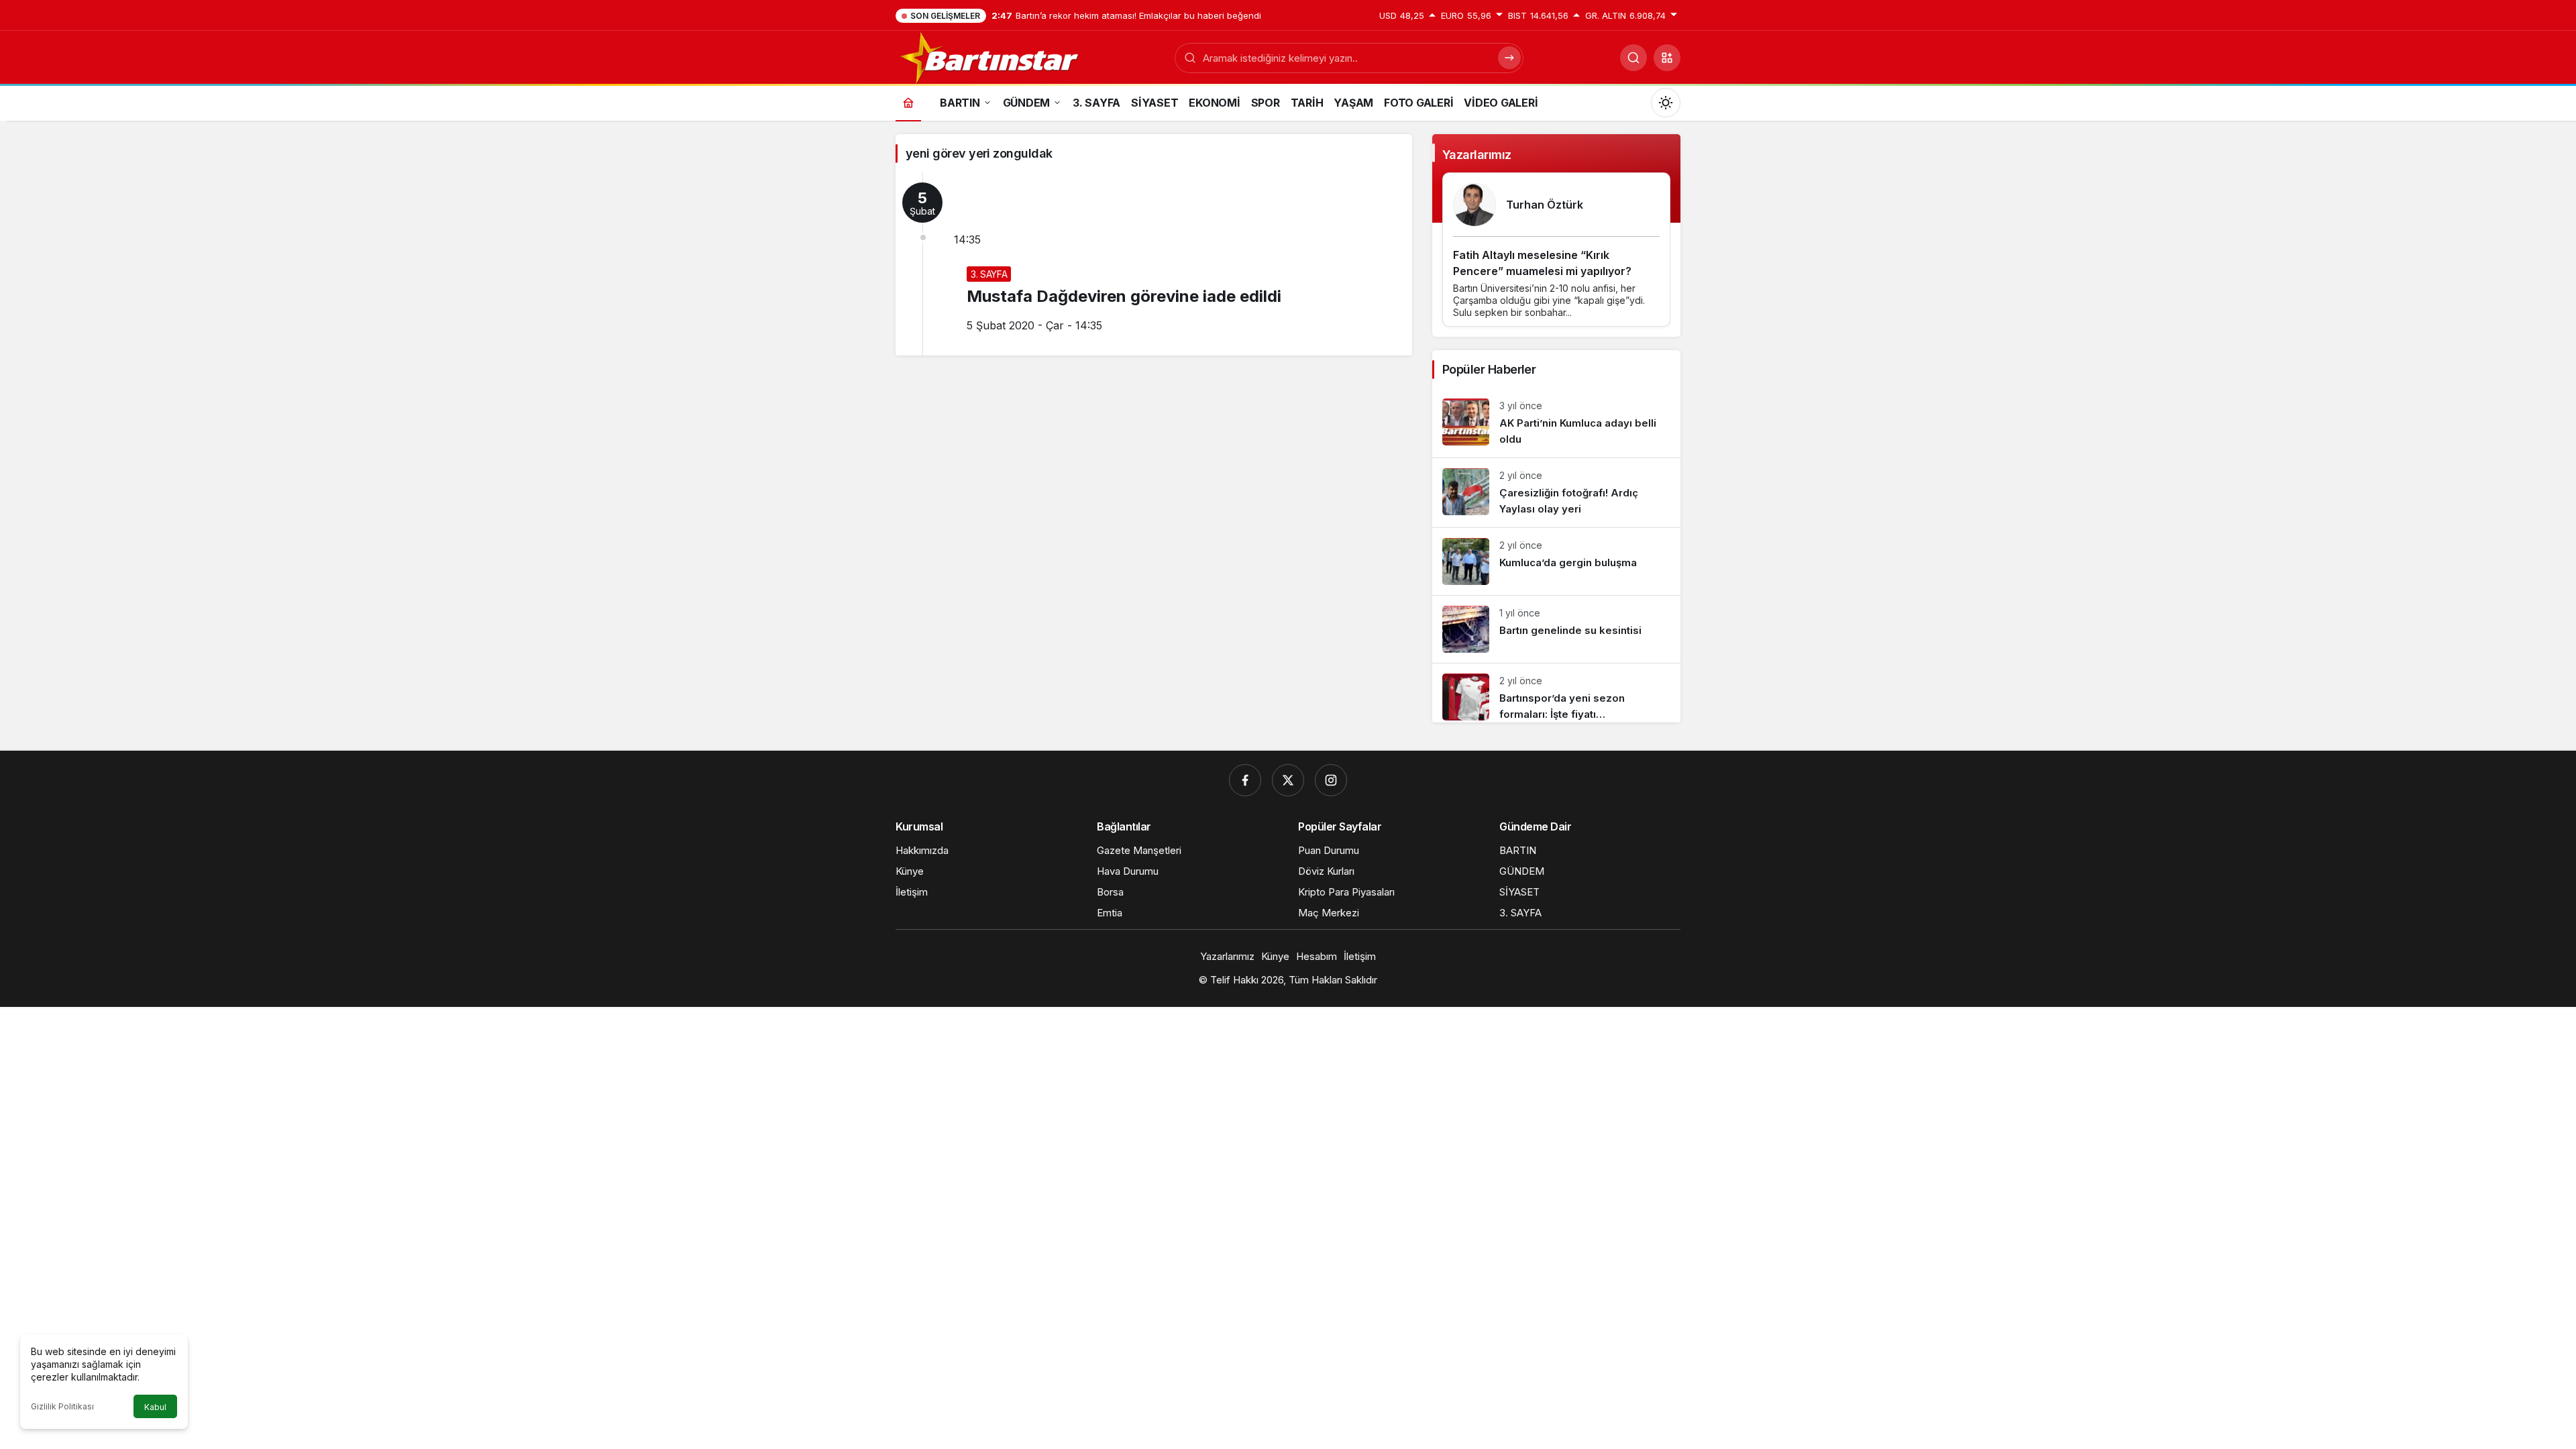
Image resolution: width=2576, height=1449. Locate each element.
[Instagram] (1331, 780)
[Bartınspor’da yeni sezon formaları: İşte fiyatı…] (1556, 693)
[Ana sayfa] (908, 102)
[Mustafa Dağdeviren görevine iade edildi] (1154, 264)
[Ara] (1633, 58)
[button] (1667, 58)
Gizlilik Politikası (62, 1406)
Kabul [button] (155, 1407)
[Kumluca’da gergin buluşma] (1556, 561)
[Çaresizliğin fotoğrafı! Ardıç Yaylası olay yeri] (1556, 493)
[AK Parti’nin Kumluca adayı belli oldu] (1556, 423)
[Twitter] (1288, 780)
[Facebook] (1245, 780)
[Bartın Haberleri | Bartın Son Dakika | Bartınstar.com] (990, 56)
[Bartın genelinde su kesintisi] (1556, 629)
